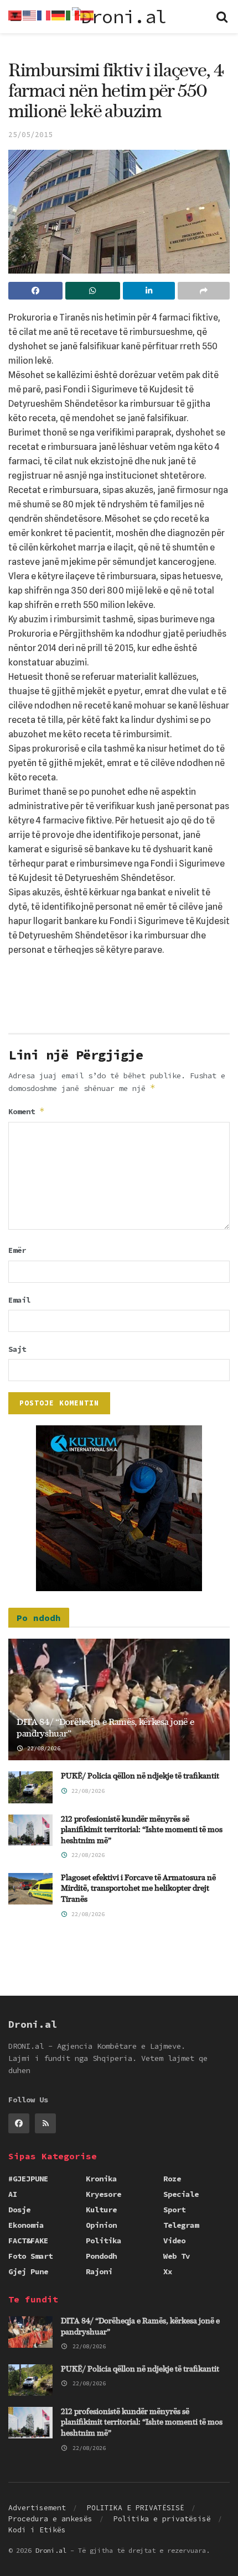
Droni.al (51, 2550)
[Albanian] (15, 14)
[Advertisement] (119, 999)
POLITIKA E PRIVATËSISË (136, 2508)
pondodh (101, 2256)
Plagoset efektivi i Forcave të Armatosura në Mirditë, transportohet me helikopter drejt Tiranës (138, 1889)
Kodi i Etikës (37, 2530)
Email (19, 1300)
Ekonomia (26, 2225)
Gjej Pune (28, 2271)
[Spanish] (87, 14)
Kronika (101, 2179)
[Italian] (73, 14)
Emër (17, 1250)
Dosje (19, 2210)
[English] (30, 14)
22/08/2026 (42, 1748)
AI (13, 2194)
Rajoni (99, 2271)
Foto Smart (30, 2256)
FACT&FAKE (28, 2241)
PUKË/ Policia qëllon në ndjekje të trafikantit (140, 1776)
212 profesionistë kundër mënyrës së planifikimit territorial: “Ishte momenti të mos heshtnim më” (142, 1830)
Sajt (17, 1349)
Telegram (181, 2225)
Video (174, 2241)
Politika (104, 2241)
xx (168, 2271)
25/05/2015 (30, 135)
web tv (177, 2256)
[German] (59, 14)
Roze (172, 2179)
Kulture (101, 2210)
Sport (174, 2210)
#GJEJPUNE (28, 2179)
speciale (181, 2194)
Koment (27, 1111)
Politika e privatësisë (162, 2519)
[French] (44, 14)
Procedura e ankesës (50, 2519)
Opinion (101, 2225)
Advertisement (37, 2508)
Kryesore (104, 2194)
